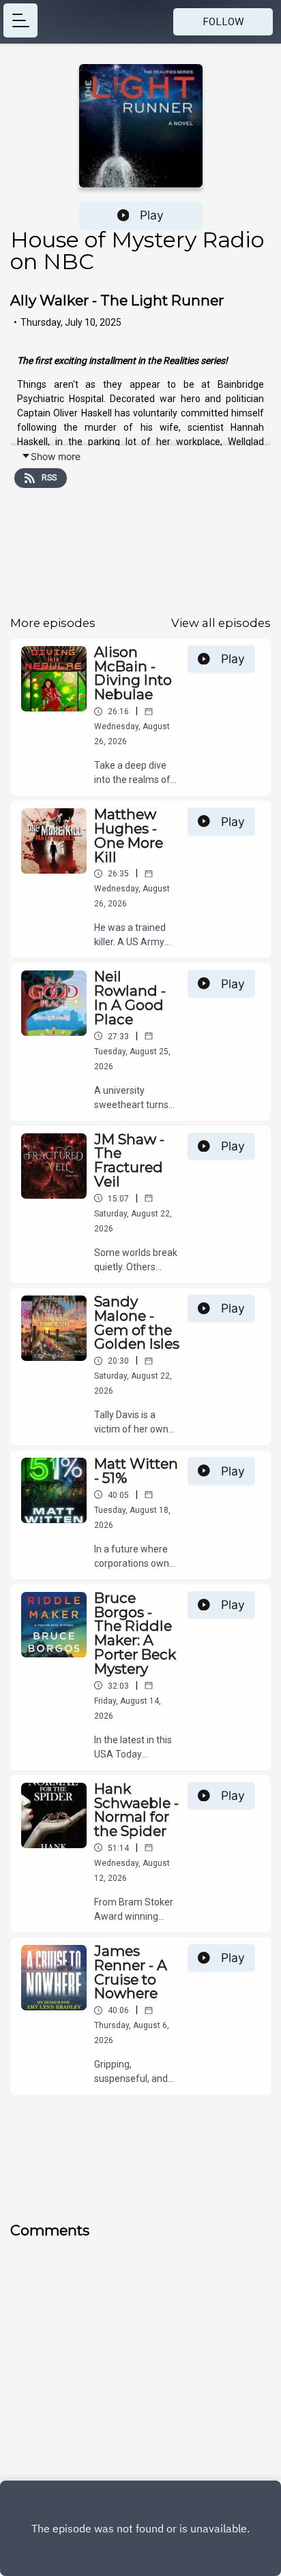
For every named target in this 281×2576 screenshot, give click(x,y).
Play (152, 215)
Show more (56, 456)
